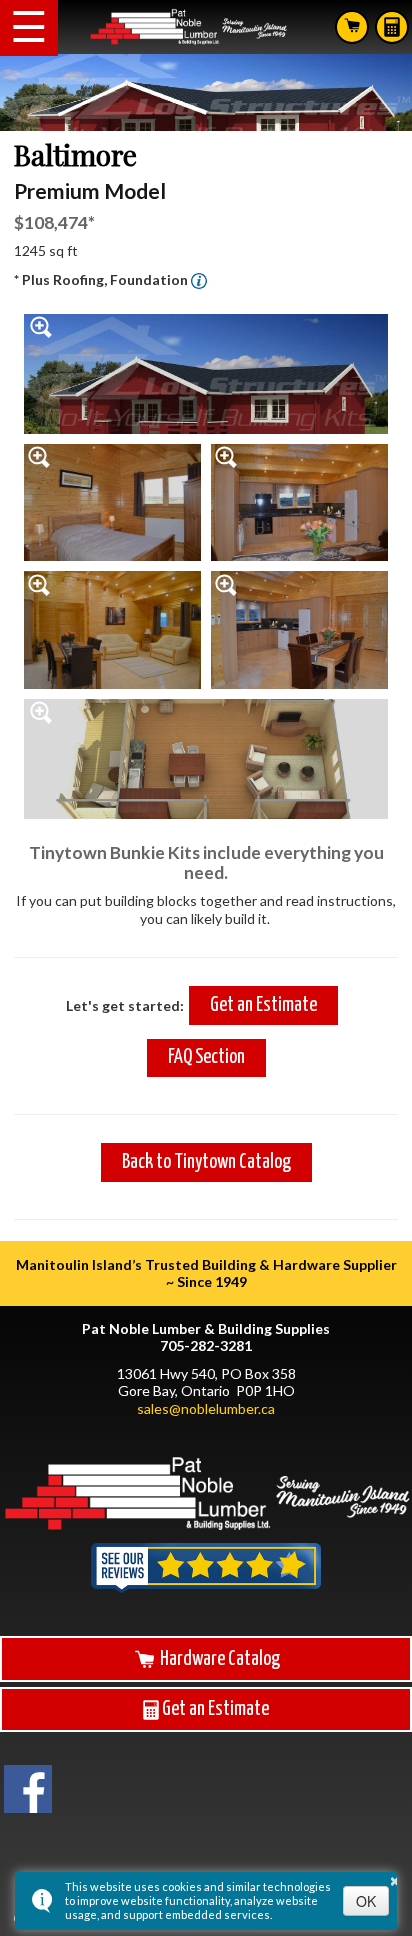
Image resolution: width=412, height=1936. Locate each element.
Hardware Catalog (218, 1659)
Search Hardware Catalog (352, 27)
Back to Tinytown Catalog (206, 1162)
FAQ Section (206, 1057)
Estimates (392, 27)
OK (366, 1901)
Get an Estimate (263, 1005)
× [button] (395, 1878)
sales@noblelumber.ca (206, 1408)
